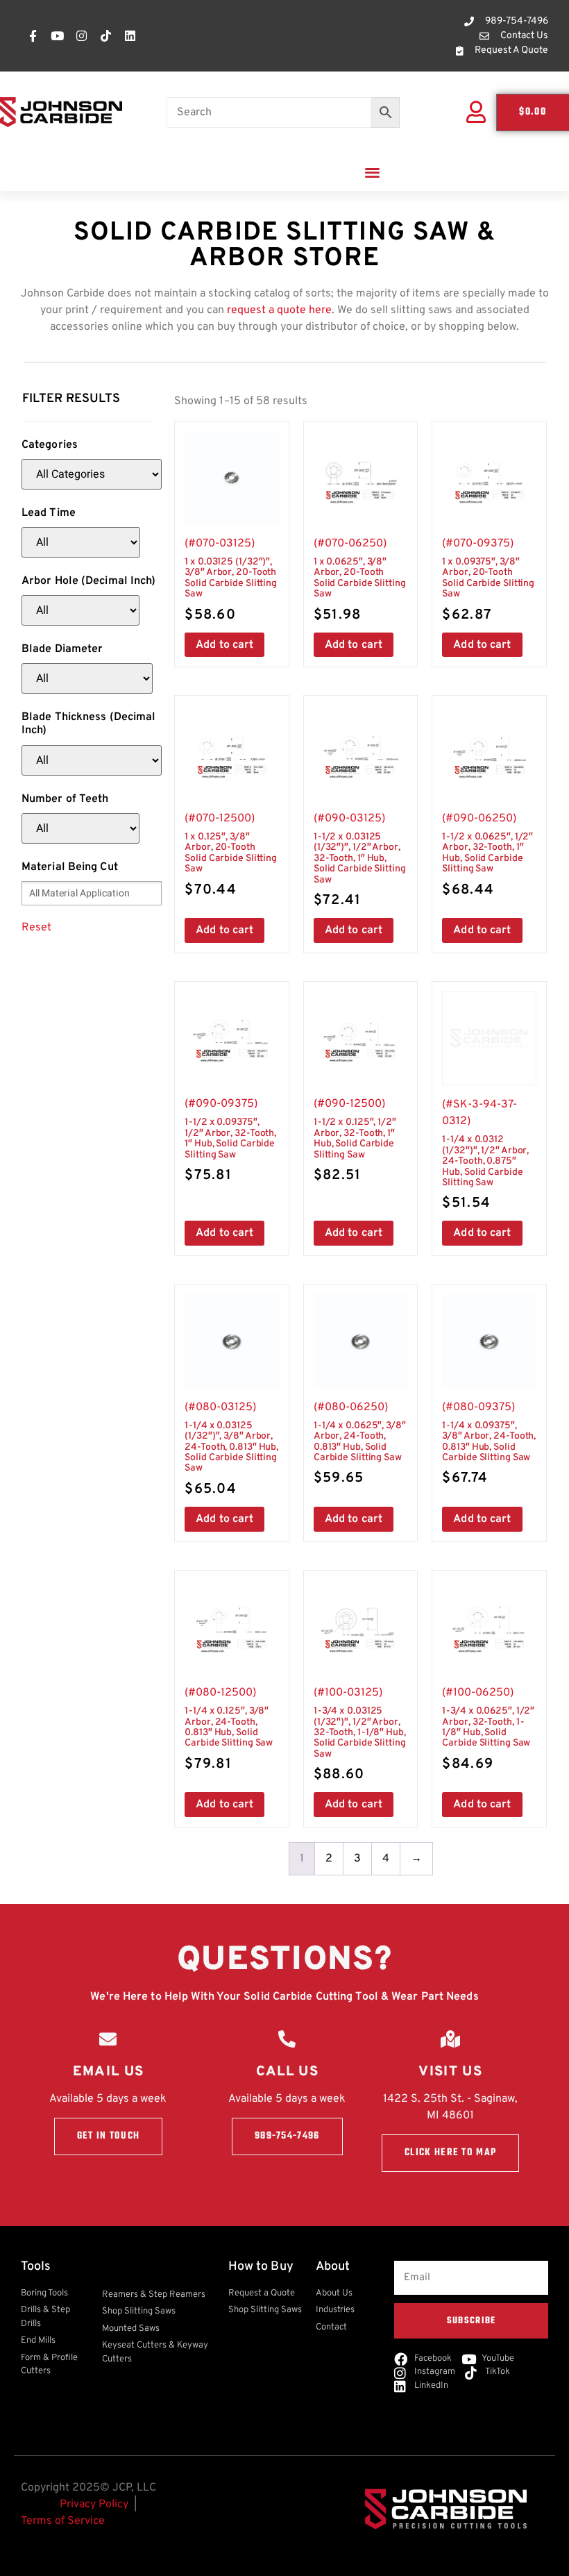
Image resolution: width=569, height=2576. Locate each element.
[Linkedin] (130, 36)
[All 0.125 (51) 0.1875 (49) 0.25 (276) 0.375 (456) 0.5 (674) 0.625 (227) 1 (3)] (80, 610)
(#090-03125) (360, 861)
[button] (373, 172)
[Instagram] (81, 36)
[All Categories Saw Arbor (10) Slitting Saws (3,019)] (92, 474)
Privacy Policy (94, 2504)
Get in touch (109, 2136)
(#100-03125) (360, 1735)
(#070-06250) (360, 580)
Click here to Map (450, 2153)
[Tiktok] (105, 36)
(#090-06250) (487, 855)
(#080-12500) (229, 1730)
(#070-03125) (231, 580)
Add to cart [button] (224, 645)
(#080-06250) (360, 1444)
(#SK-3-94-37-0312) (485, 1155)
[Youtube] (57, 36)
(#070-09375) (488, 580)
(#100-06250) (488, 1730)
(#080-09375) (489, 1444)
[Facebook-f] (33, 36)
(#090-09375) (230, 1141)
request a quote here (279, 310)
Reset (36, 928)
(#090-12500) (355, 1141)
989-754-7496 (287, 2136)
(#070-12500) (231, 855)
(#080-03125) (231, 1449)
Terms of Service (63, 2521)
